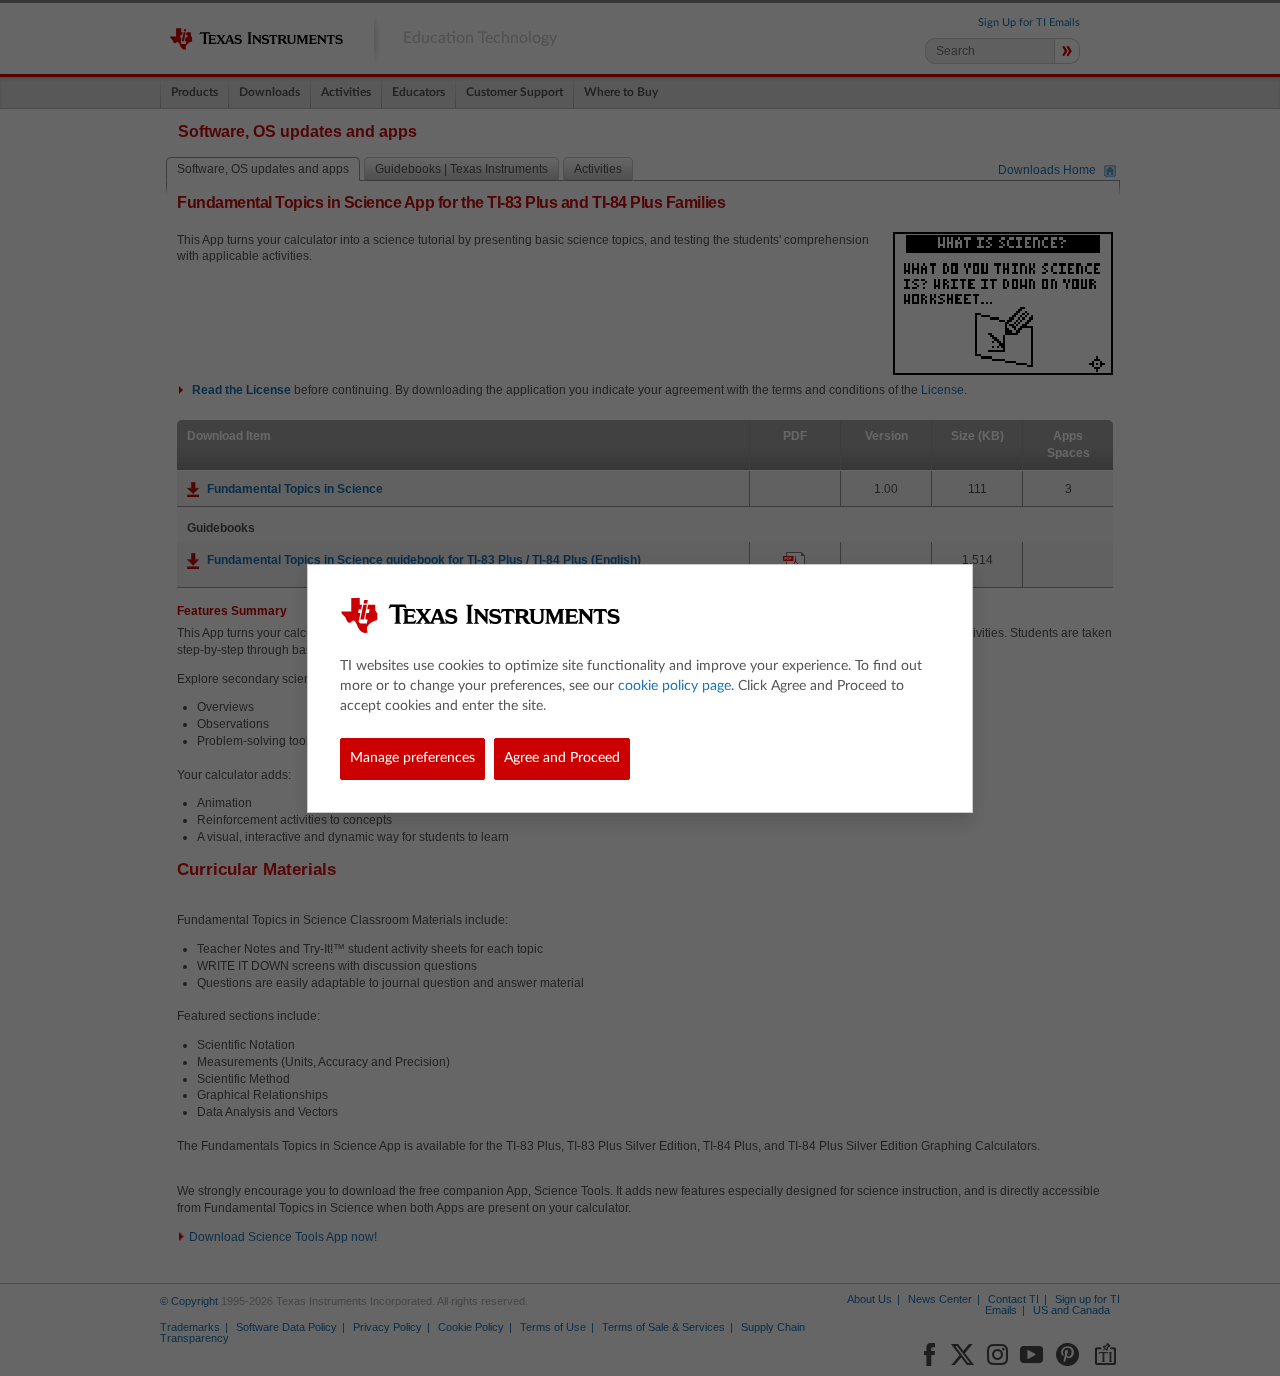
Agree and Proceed (562, 758)
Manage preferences (412, 758)
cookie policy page (674, 686)
